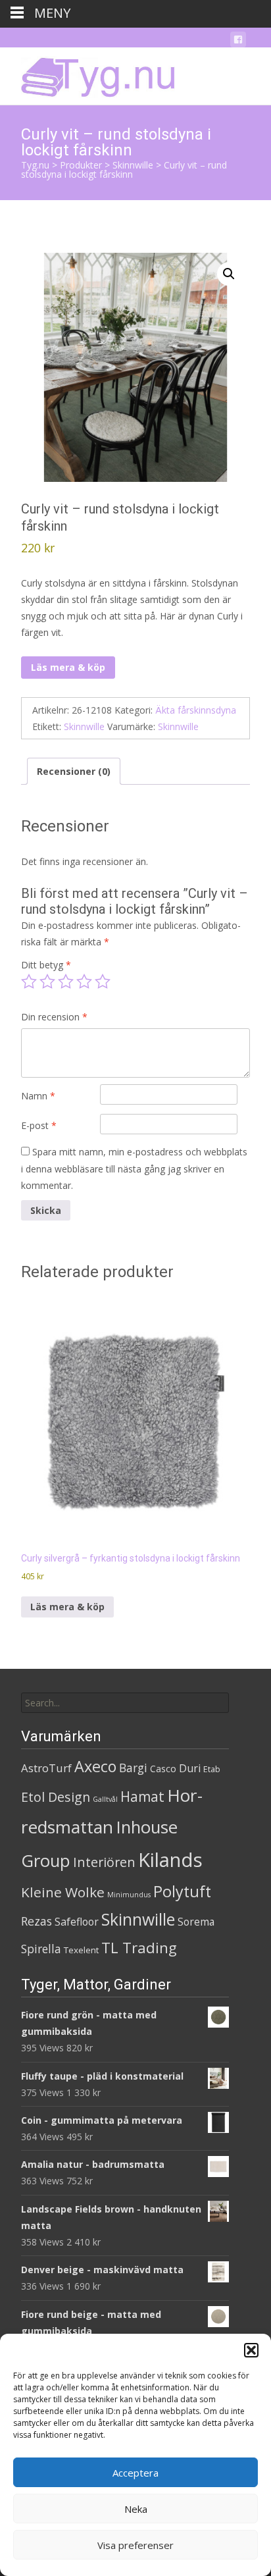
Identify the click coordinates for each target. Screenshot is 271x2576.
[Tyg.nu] (89, 74)
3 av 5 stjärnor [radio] (66, 982)
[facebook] (238, 42)
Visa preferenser (135, 2545)
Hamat (142, 1797)
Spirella (41, 1949)
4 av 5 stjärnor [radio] (84, 982)
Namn (38, 1096)
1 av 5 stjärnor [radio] (29, 982)
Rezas (37, 1921)
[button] (251, 2350)
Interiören (104, 1862)
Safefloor (77, 1922)
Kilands (170, 1860)
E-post (39, 1125)
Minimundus (129, 1895)
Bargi (133, 1768)
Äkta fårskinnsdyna (196, 710)
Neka (136, 2509)
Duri (190, 1768)
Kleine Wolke (63, 1892)
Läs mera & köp (68, 667)
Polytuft (182, 1891)
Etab (212, 1769)
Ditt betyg (46, 965)
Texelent (81, 1950)
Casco (163, 1769)
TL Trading (139, 1948)
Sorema (196, 1922)
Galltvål (105, 1799)
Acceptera (135, 2473)
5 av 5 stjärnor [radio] (103, 982)
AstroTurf (46, 1768)
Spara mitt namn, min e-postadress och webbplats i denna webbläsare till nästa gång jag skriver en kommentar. (134, 1168)
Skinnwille (84, 726)
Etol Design (56, 1797)
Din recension (54, 1017)
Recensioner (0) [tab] (74, 771)
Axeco (95, 1766)
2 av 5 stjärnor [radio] (47, 982)
